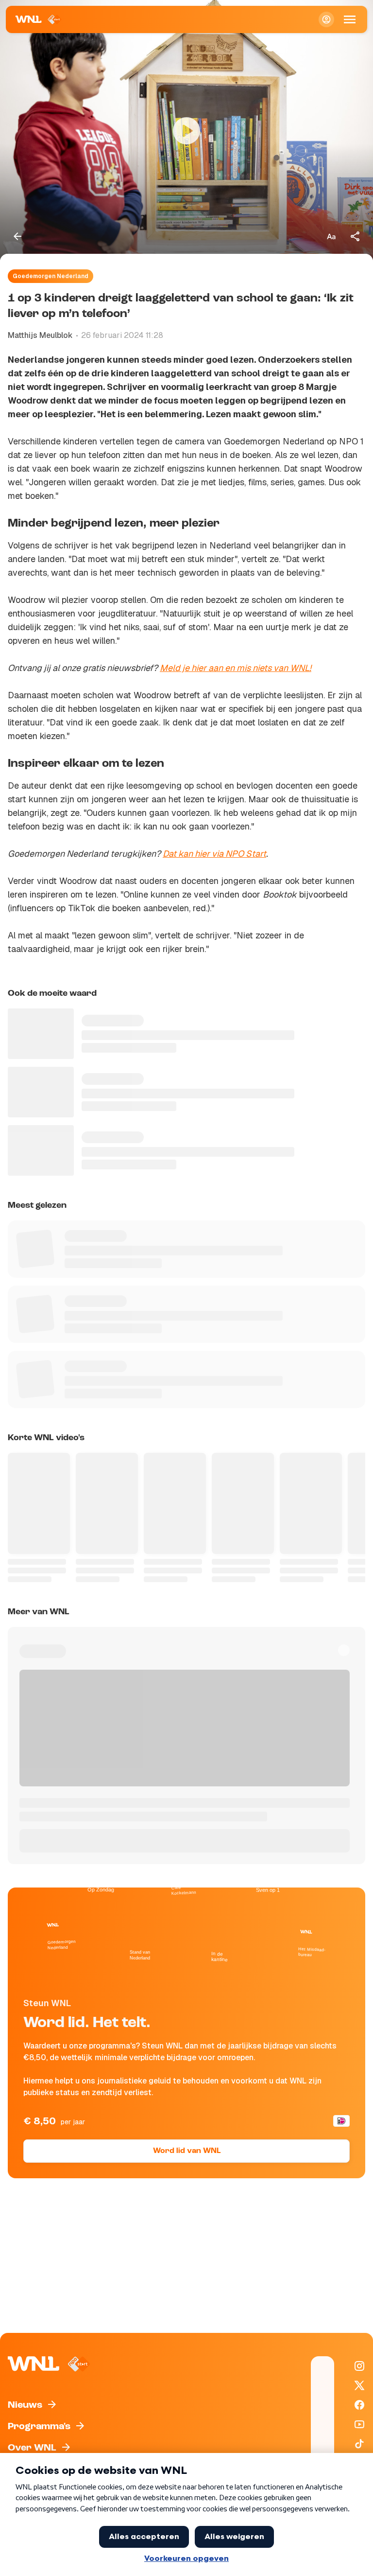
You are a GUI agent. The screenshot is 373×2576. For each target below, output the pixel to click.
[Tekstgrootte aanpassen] (331, 236)
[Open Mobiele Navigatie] (350, 19)
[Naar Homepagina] (39, 19)
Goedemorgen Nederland (51, 276)
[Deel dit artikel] (356, 236)
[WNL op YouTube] (359, 2424)
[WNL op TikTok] (359, 2444)
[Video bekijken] (186, 131)
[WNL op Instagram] (359, 2366)
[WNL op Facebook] (359, 2405)
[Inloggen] (326, 19)
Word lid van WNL (187, 2151)
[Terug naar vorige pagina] (17, 236)
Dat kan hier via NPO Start (214, 854)
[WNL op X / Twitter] (359, 2385)
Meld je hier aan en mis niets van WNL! (236, 668)
